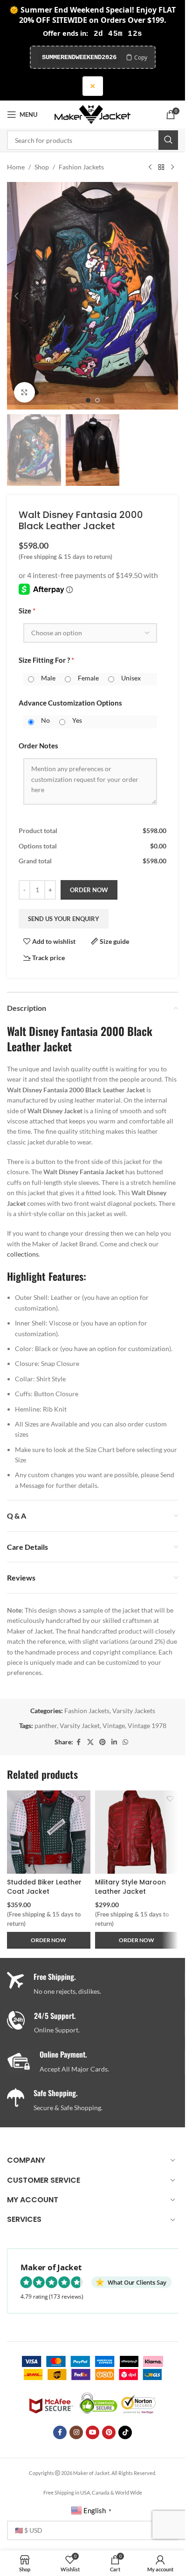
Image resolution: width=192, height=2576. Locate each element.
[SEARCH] (168, 140)
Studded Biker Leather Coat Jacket (44, 1887)
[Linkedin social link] (114, 1742)
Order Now (89, 890)
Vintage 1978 (147, 1725)
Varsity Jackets (134, 1711)
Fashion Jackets (81, 167)
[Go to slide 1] (88, 400)
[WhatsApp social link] (125, 1742)
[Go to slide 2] (97, 400)
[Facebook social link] (79, 1742)
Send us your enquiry (64, 919)
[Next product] (172, 167)
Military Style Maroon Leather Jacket (130, 1887)
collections (23, 1254)
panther (46, 1725)
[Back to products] (161, 167)
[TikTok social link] (125, 2432)
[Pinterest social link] (103, 1742)
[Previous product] (150, 167)
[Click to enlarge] (24, 393)
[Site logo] (93, 114)
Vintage (114, 1725)
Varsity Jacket (80, 1725)
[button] (16, 296)
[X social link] (90, 1742)
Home (16, 167)
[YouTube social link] (93, 2432)
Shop (42, 167)
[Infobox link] (96, 2023)
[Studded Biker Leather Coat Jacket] (49, 1832)
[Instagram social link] (76, 2432)
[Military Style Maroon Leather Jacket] (137, 1832)
